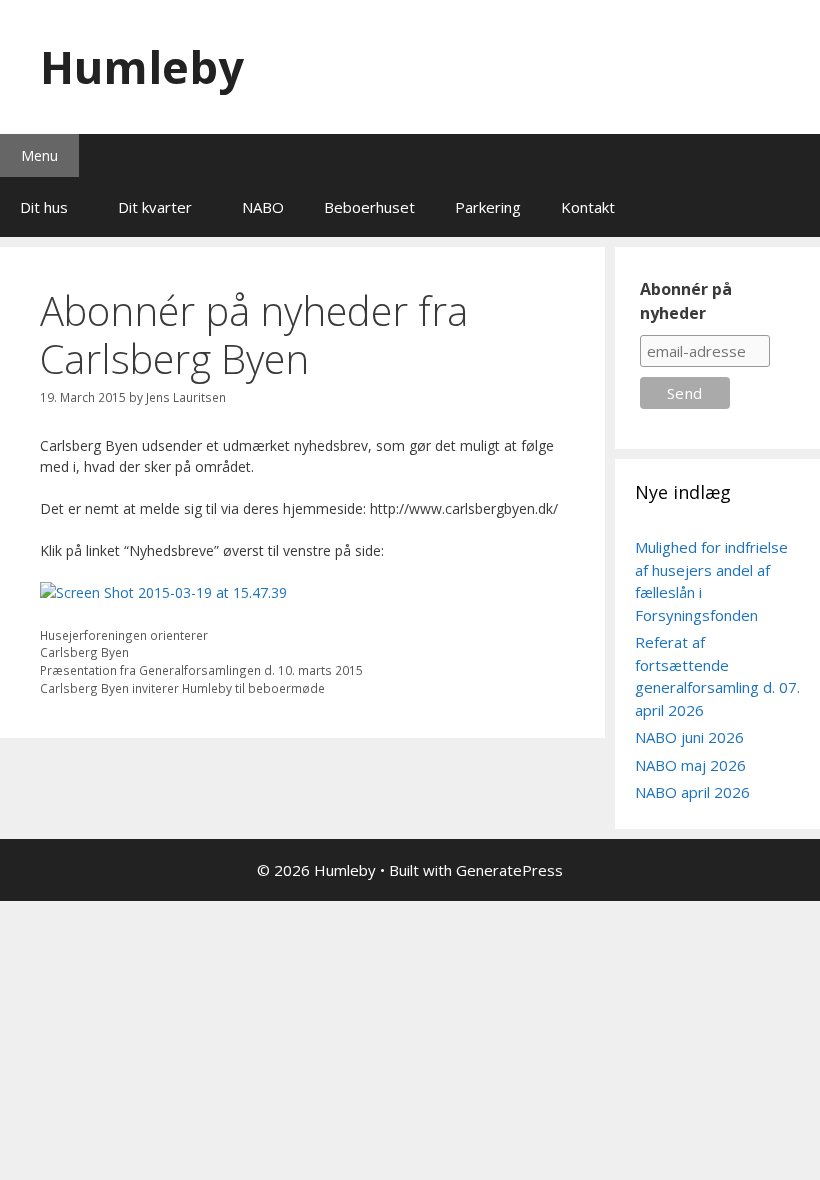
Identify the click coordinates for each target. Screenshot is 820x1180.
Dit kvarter (155, 207)
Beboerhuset (369, 207)
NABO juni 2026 (689, 737)
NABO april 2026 (692, 792)
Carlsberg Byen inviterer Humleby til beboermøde (182, 688)
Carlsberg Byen (84, 652)
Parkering (488, 207)
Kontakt (588, 207)
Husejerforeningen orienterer (124, 635)
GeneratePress (509, 870)
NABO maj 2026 (690, 765)
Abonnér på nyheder (686, 301)
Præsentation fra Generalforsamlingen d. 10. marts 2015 (201, 670)
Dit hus (44, 207)
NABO (263, 207)
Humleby (142, 66)
